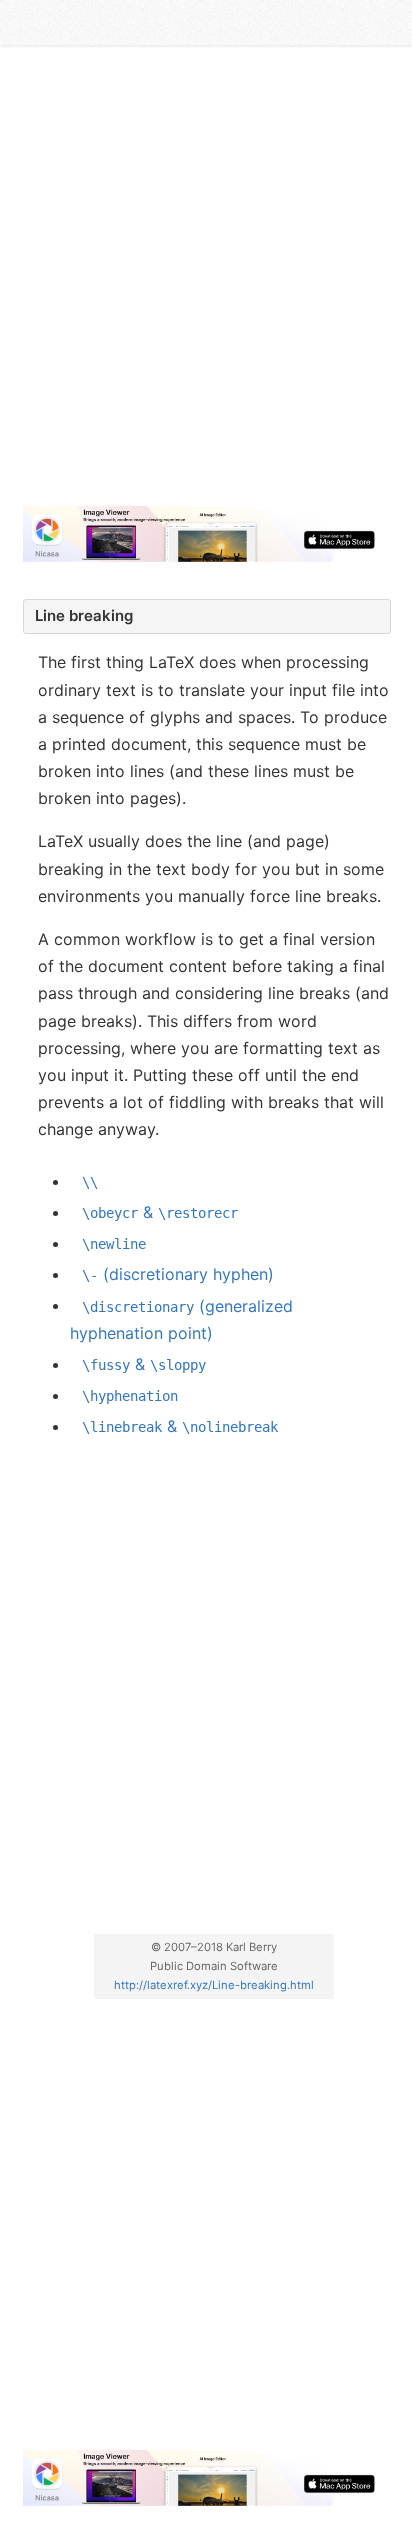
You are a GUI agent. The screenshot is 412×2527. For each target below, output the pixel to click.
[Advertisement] (206, 284)
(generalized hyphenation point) (182, 1318)
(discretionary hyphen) (178, 1274)
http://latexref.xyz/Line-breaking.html (214, 1985)
